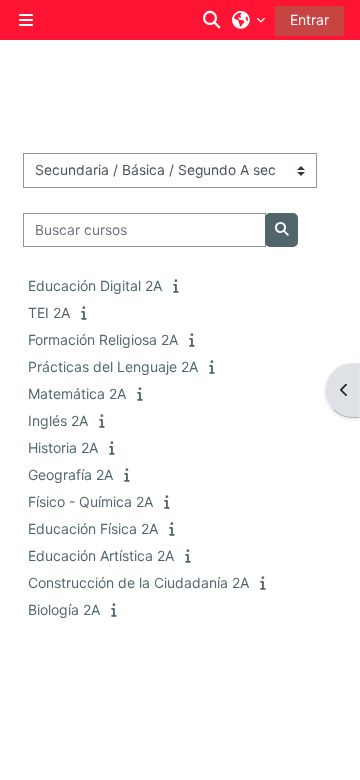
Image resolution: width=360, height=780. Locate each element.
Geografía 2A (70, 474)
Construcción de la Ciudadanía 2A (138, 582)
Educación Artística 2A (101, 555)
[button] (213, 20)
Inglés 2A (58, 420)
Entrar (309, 19)
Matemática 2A (77, 393)
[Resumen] (180, 285)
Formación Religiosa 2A (103, 339)
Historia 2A (63, 447)
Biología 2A (64, 609)
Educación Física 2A (93, 528)
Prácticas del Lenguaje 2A (113, 366)
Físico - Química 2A (90, 501)
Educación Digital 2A (95, 285)
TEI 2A (49, 312)
